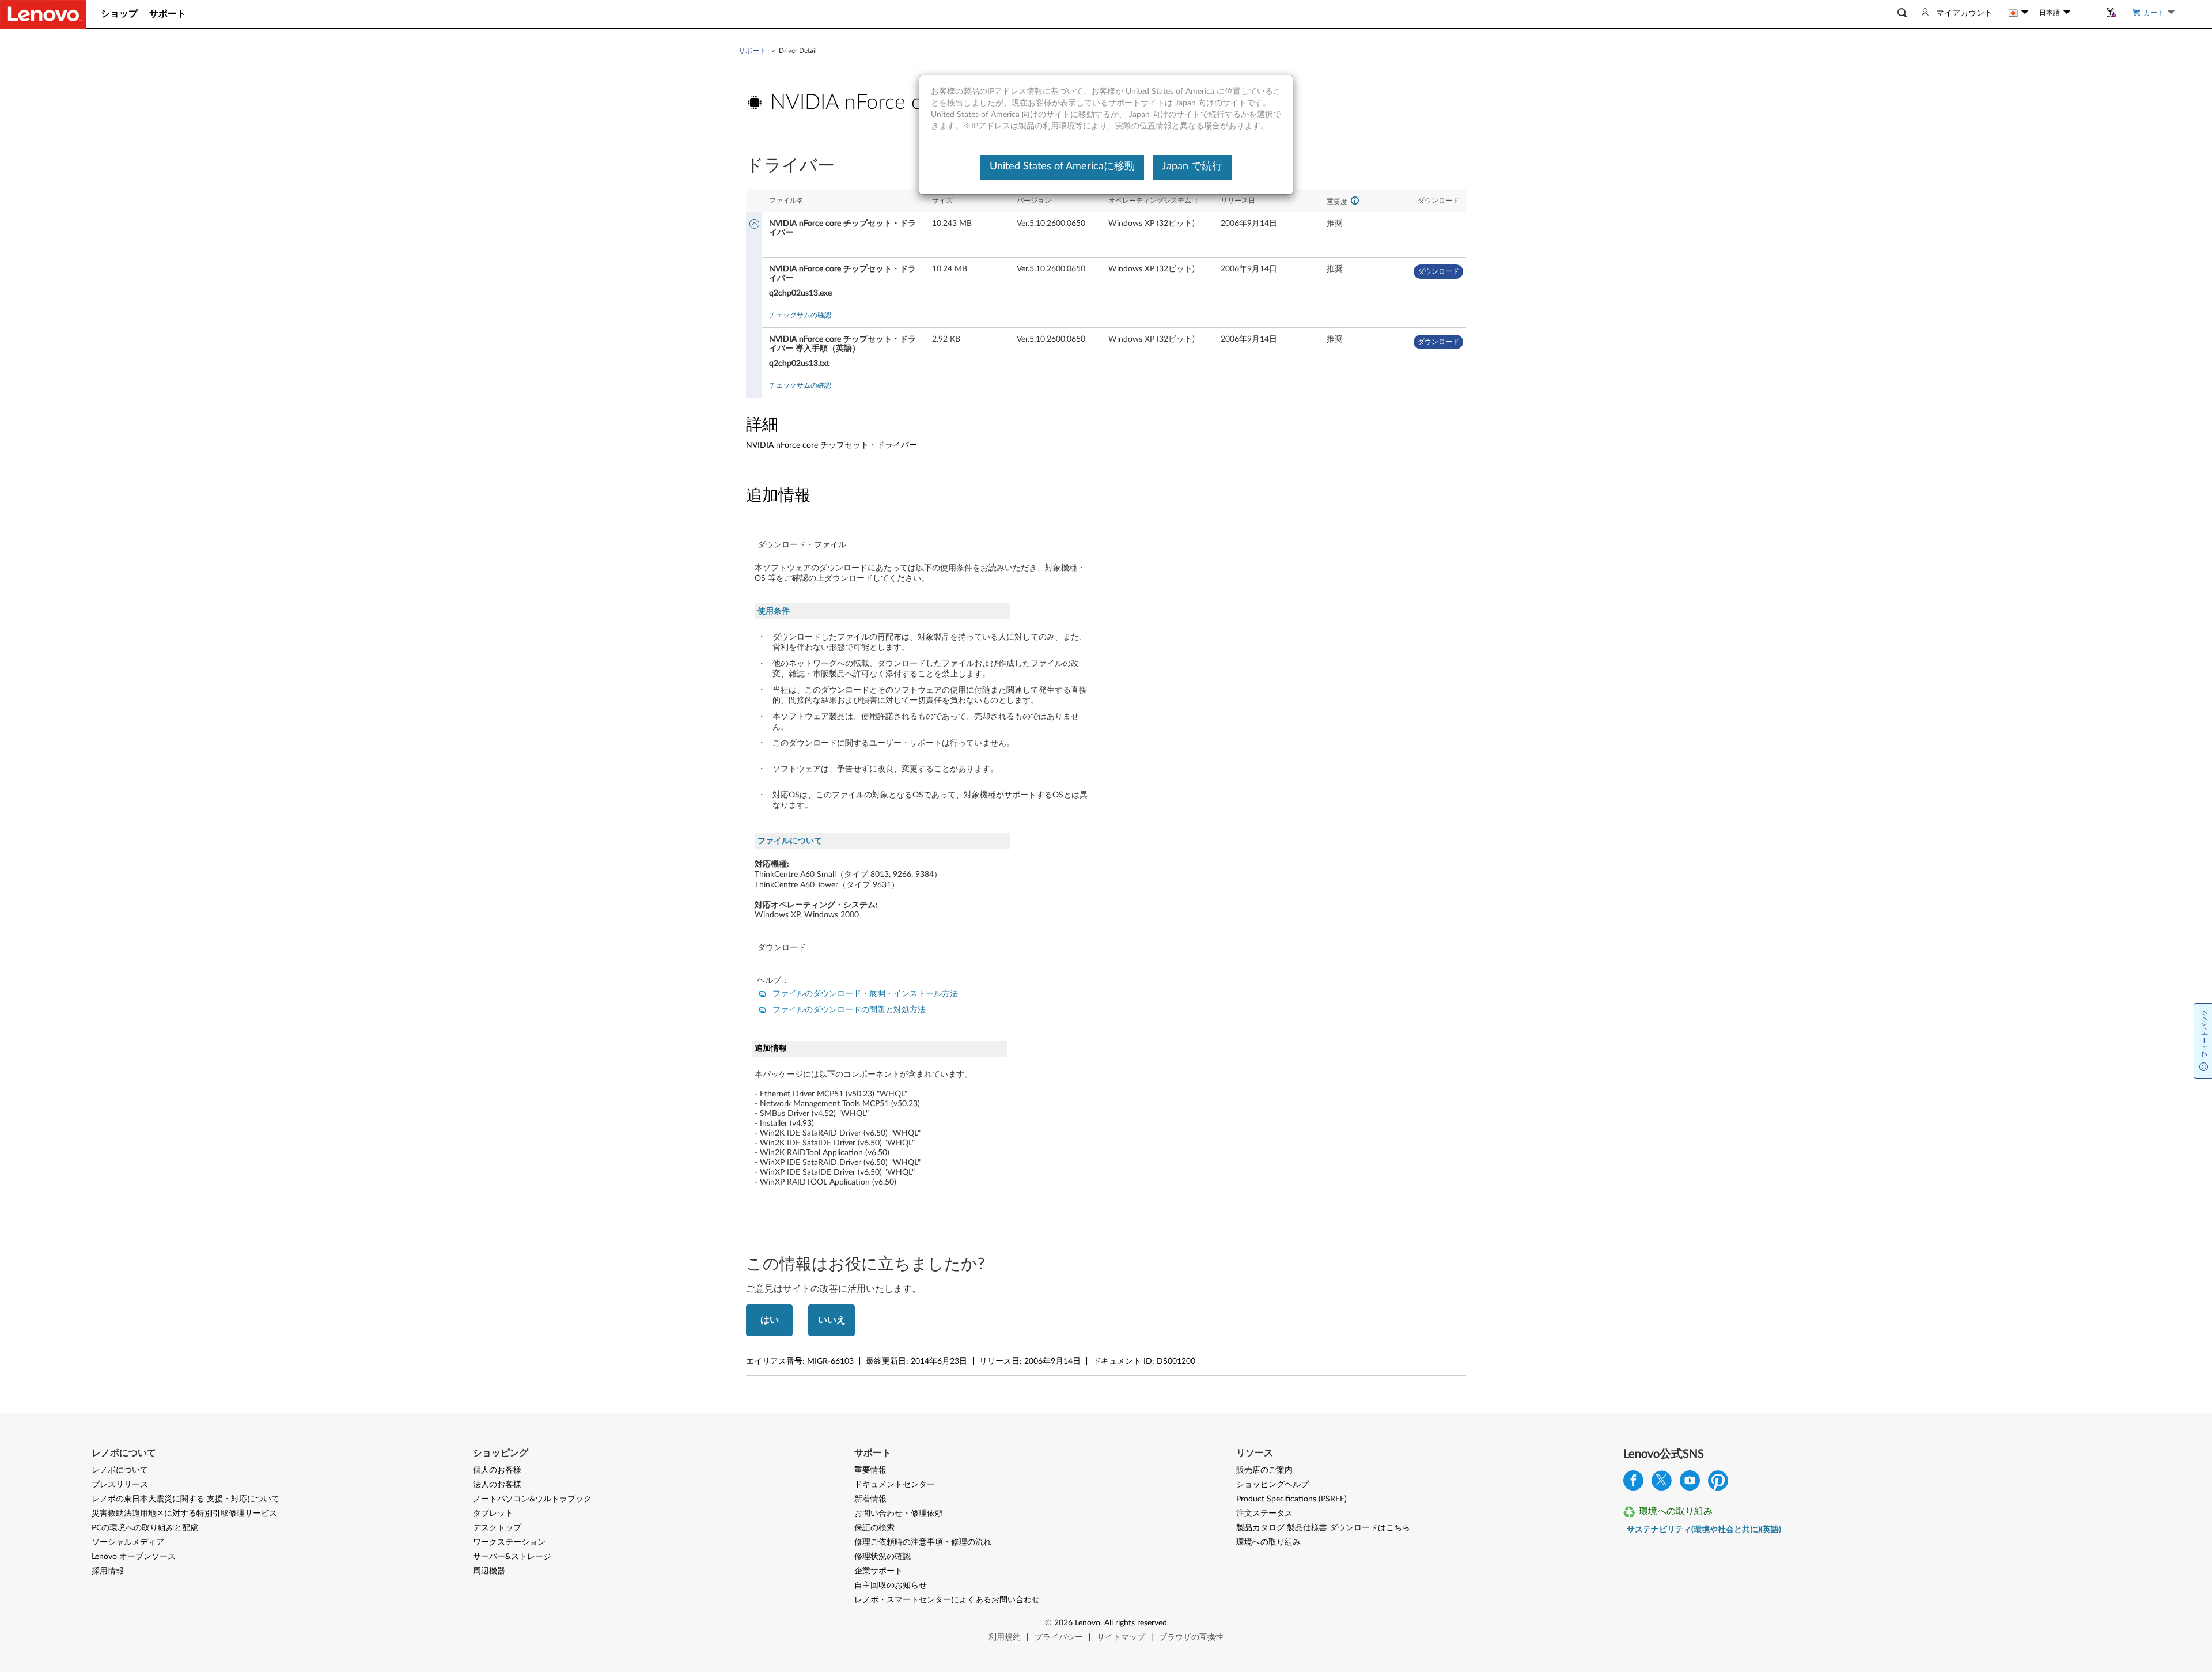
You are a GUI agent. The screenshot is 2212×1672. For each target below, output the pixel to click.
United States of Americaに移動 (1062, 167)
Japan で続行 (1192, 167)
